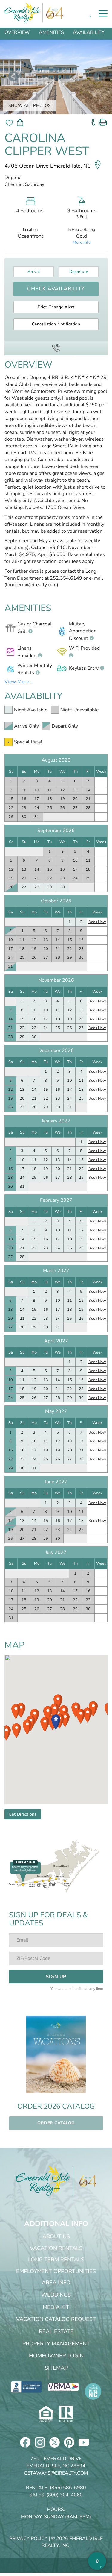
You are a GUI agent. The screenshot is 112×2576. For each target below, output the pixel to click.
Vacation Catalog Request (56, 2319)
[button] (45, 1724)
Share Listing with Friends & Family (20, 123)
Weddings (56, 2295)
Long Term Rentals (56, 2260)
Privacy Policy (28, 2539)
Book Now (97, 922)
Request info (93, 120)
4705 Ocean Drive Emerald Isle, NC (48, 166)
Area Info (56, 2283)
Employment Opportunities (56, 2271)
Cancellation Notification (56, 324)
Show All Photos (30, 106)
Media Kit (56, 2307)
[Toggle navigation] (103, 13)
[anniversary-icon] (85, 2181)
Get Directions (23, 1814)
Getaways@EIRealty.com (56, 2473)
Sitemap (56, 2368)
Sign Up (56, 1977)
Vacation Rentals (56, 2248)
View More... (19, 682)
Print (103, 120)
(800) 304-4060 (65, 2495)
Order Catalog (56, 2123)
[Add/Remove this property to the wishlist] (9, 122)
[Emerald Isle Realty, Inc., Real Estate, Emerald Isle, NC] (26, 2386)
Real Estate (56, 2331)
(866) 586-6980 (68, 2488)
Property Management (56, 2344)
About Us (56, 2236)
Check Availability (56, 289)
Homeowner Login (56, 2356)
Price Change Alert (56, 307)
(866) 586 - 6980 (56, 348)
